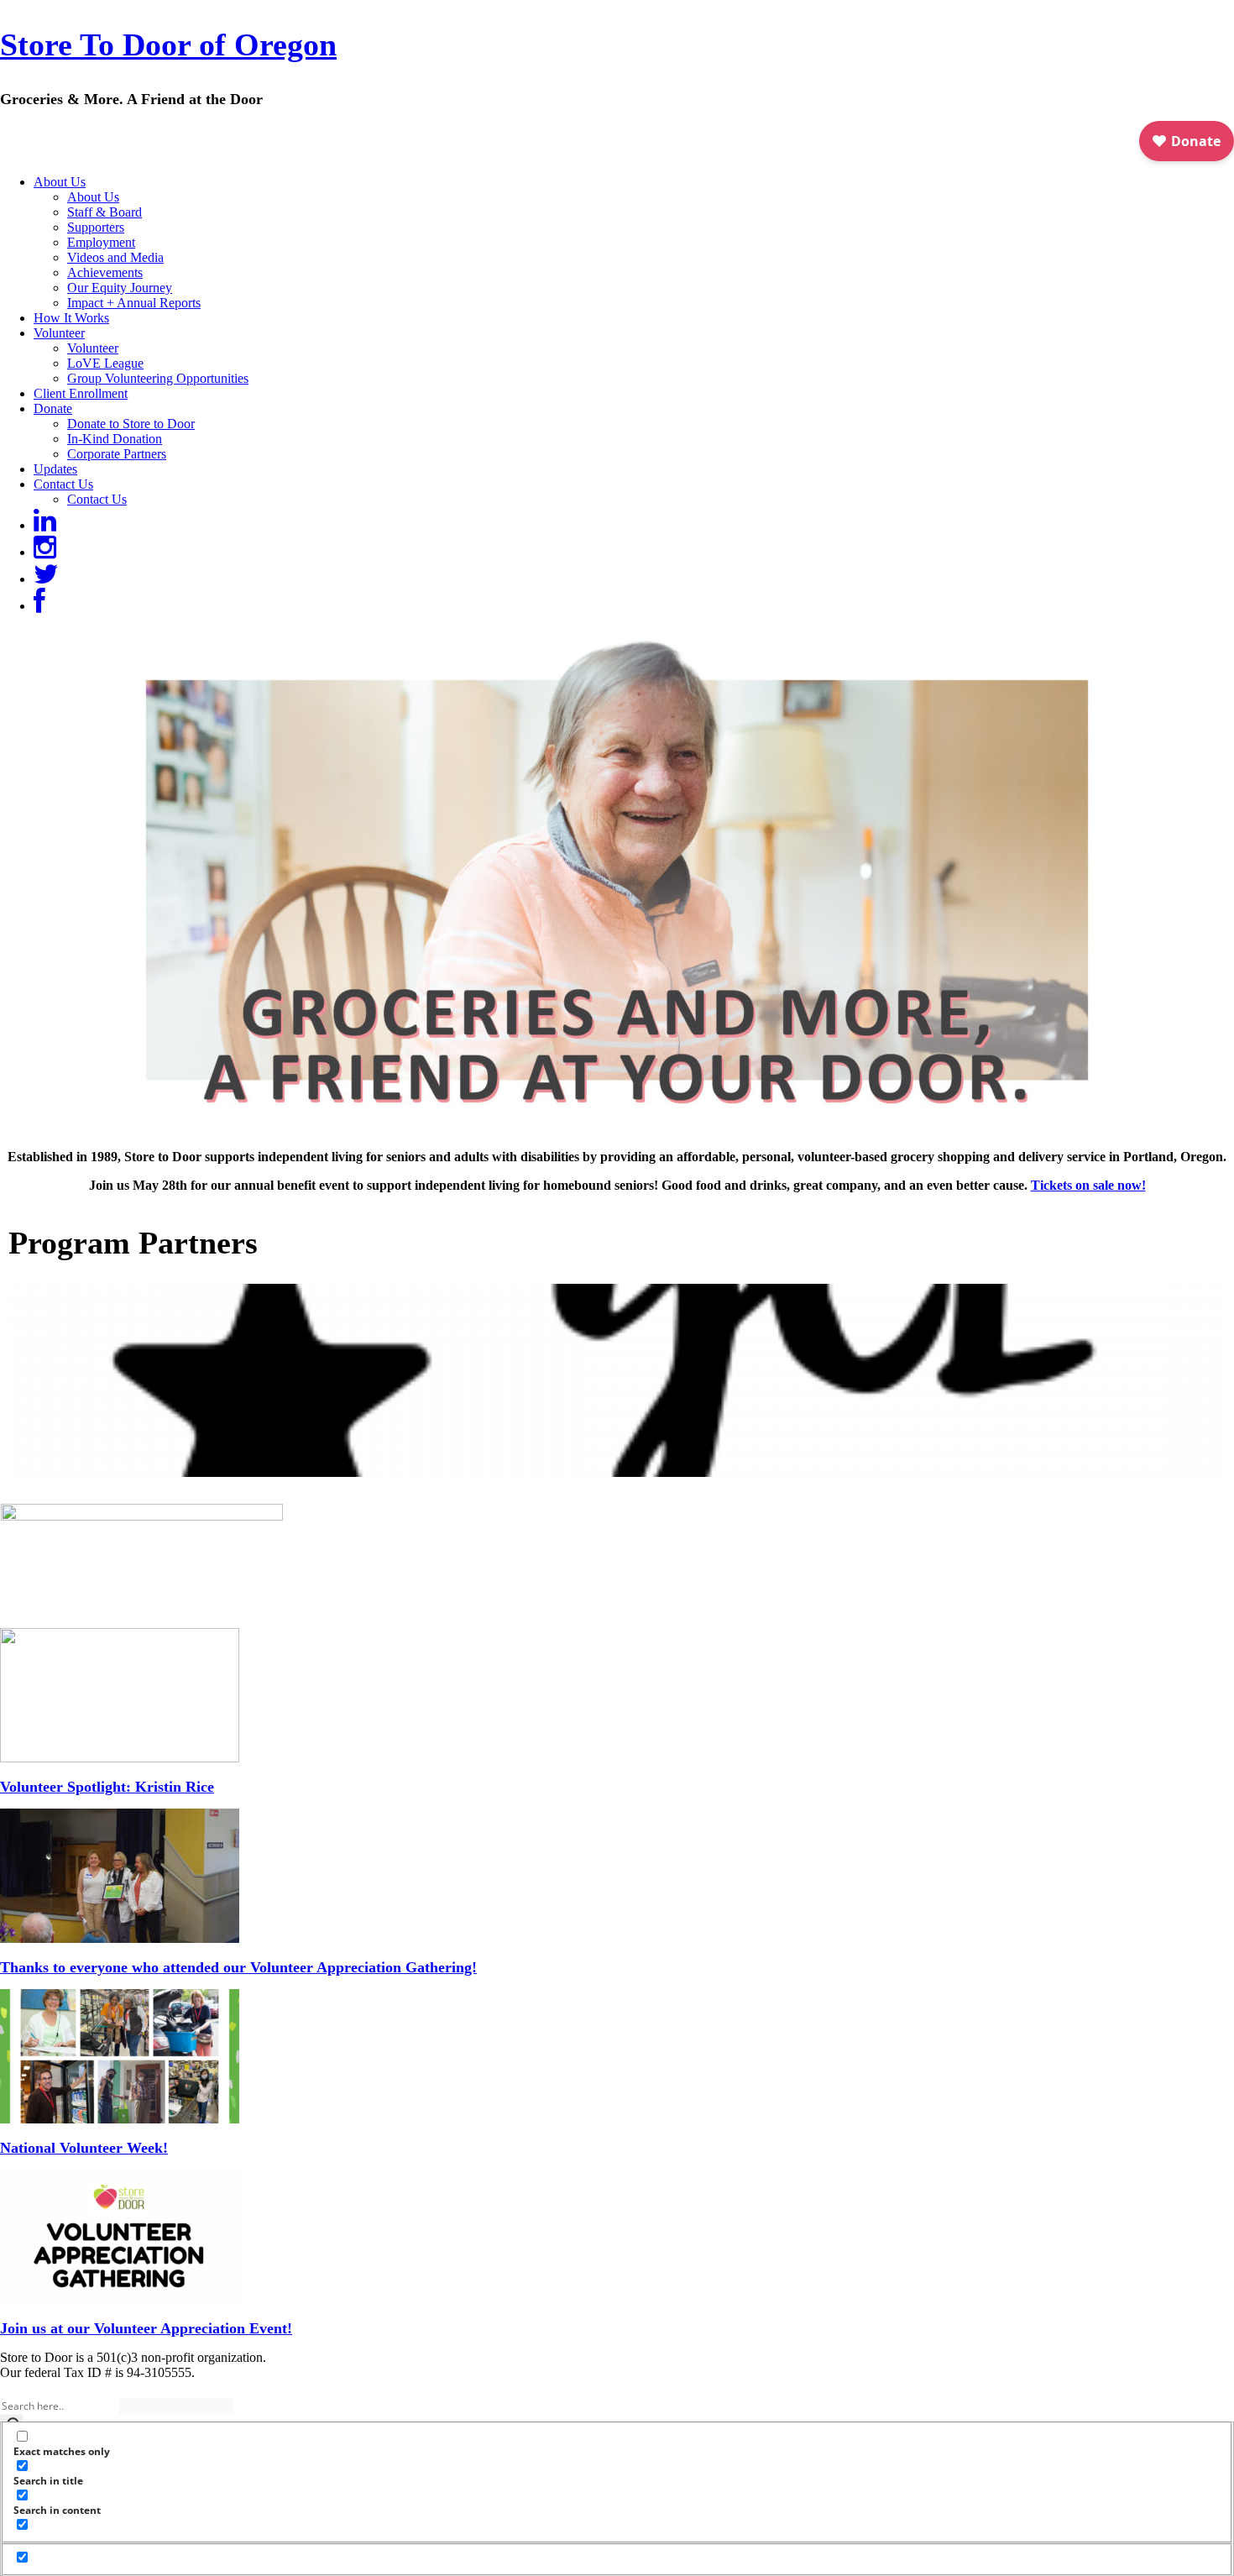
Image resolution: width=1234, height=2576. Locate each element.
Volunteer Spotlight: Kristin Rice (107, 1787)
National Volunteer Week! (84, 2148)
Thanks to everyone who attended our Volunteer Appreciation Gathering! (238, 1967)
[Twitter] (46, 579)
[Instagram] (45, 552)
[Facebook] (39, 606)
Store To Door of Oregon (168, 45)
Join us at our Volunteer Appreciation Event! (146, 2328)
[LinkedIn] (45, 525)
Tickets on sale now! (1088, 1185)
